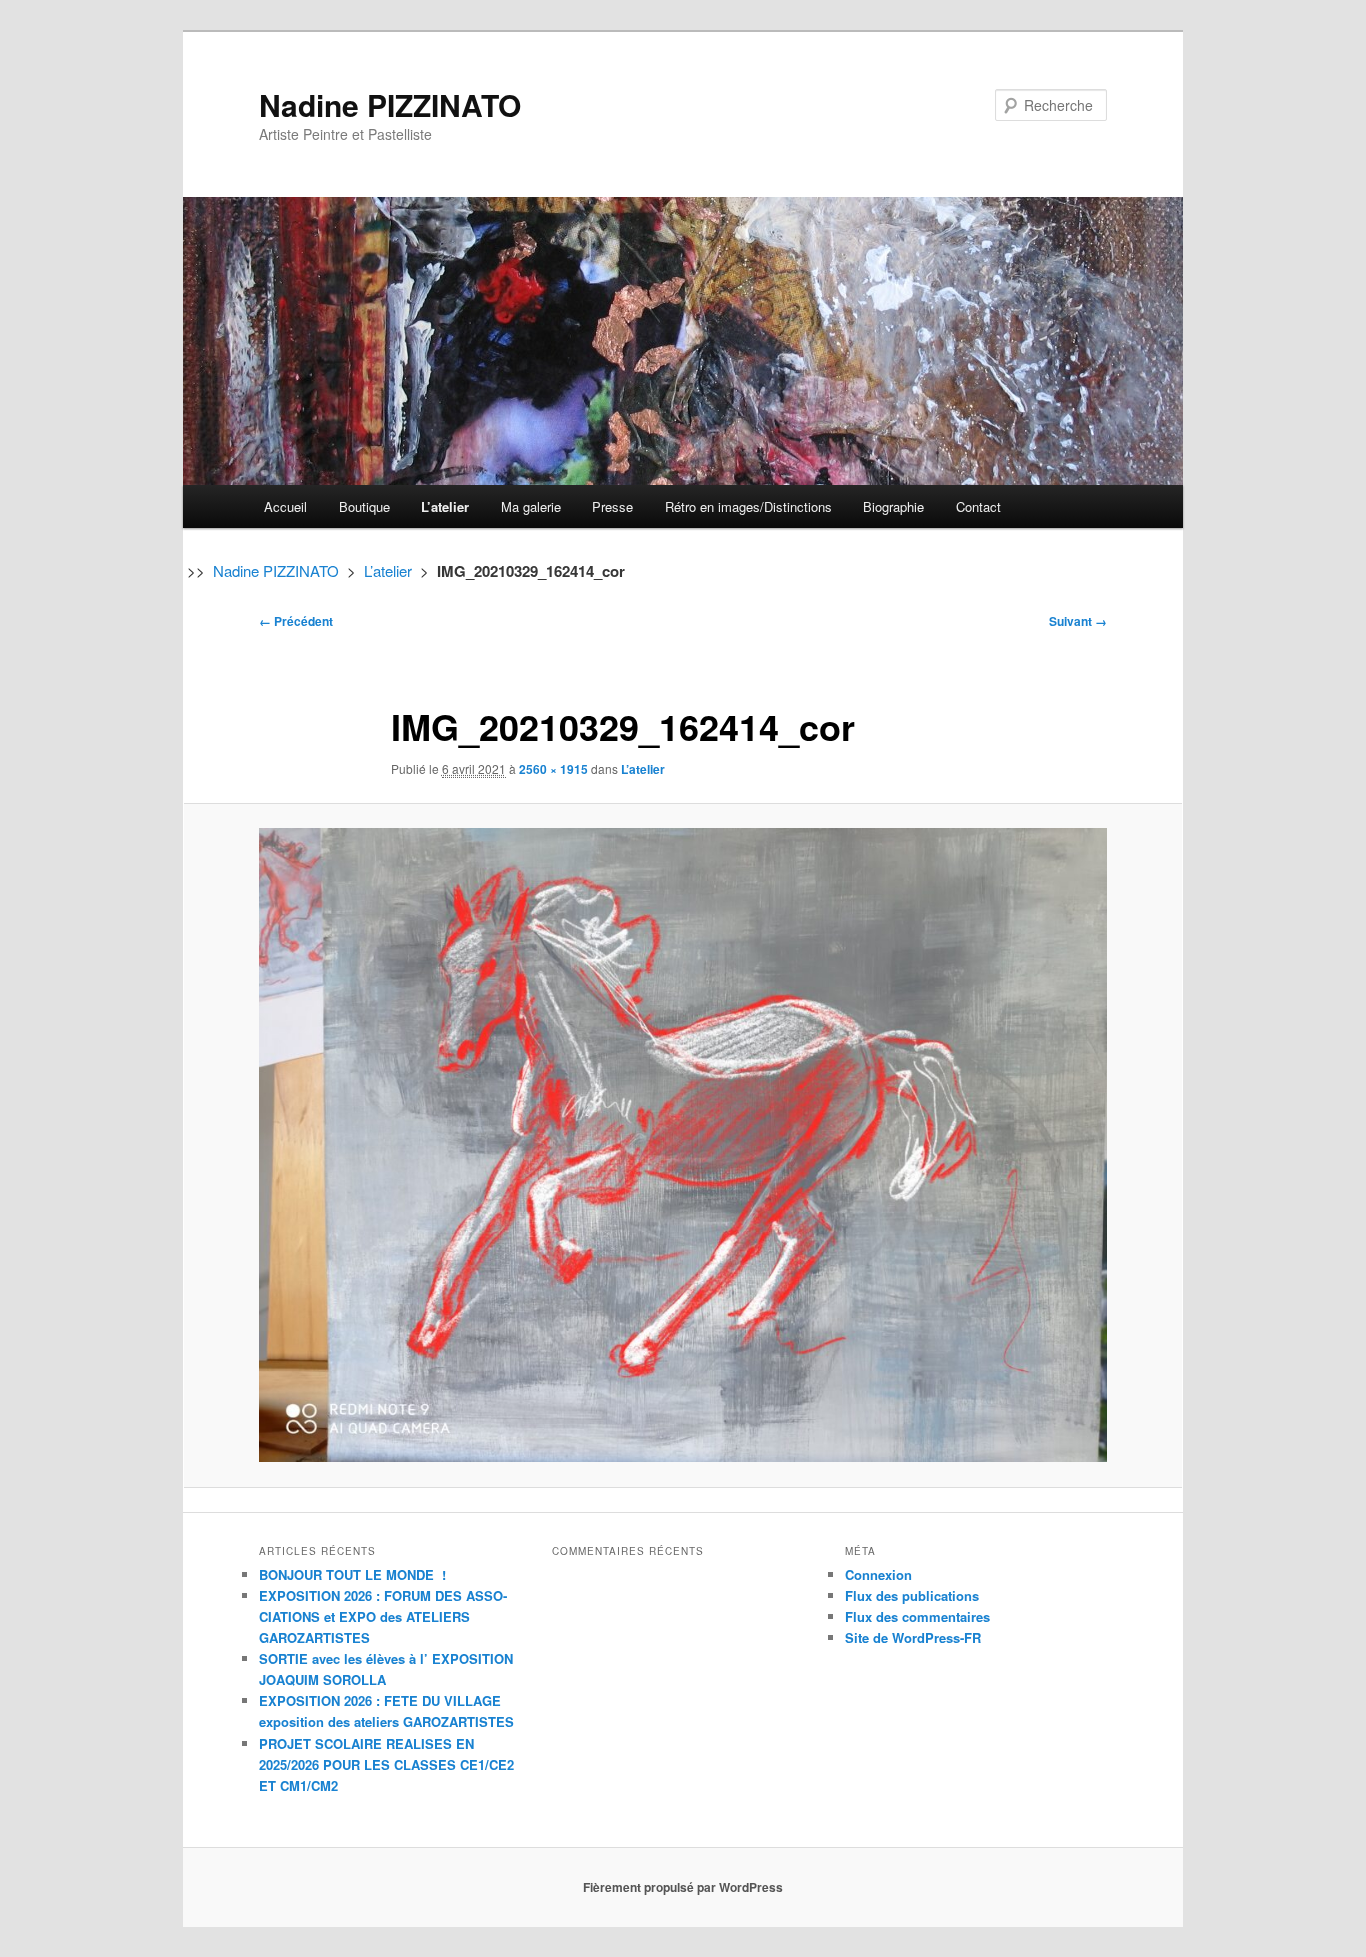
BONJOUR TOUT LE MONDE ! (352, 1574)
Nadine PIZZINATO (390, 104)
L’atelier (445, 506)
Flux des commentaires (917, 1616)
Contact (978, 506)
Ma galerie (531, 506)
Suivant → (1078, 621)
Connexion (878, 1574)
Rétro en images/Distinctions (748, 506)
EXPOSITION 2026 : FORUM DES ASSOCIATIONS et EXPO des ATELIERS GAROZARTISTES (383, 1616)
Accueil (285, 506)
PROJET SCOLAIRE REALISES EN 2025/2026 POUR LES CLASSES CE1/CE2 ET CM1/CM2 (386, 1764)
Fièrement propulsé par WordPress (683, 1887)
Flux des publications (912, 1595)
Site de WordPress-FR (913, 1637)
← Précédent (296, 621)
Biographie (893, 506)
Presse (612, 506)
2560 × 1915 (553, 769)
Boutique (364, 506)
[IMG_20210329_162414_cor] (683, 1145)
